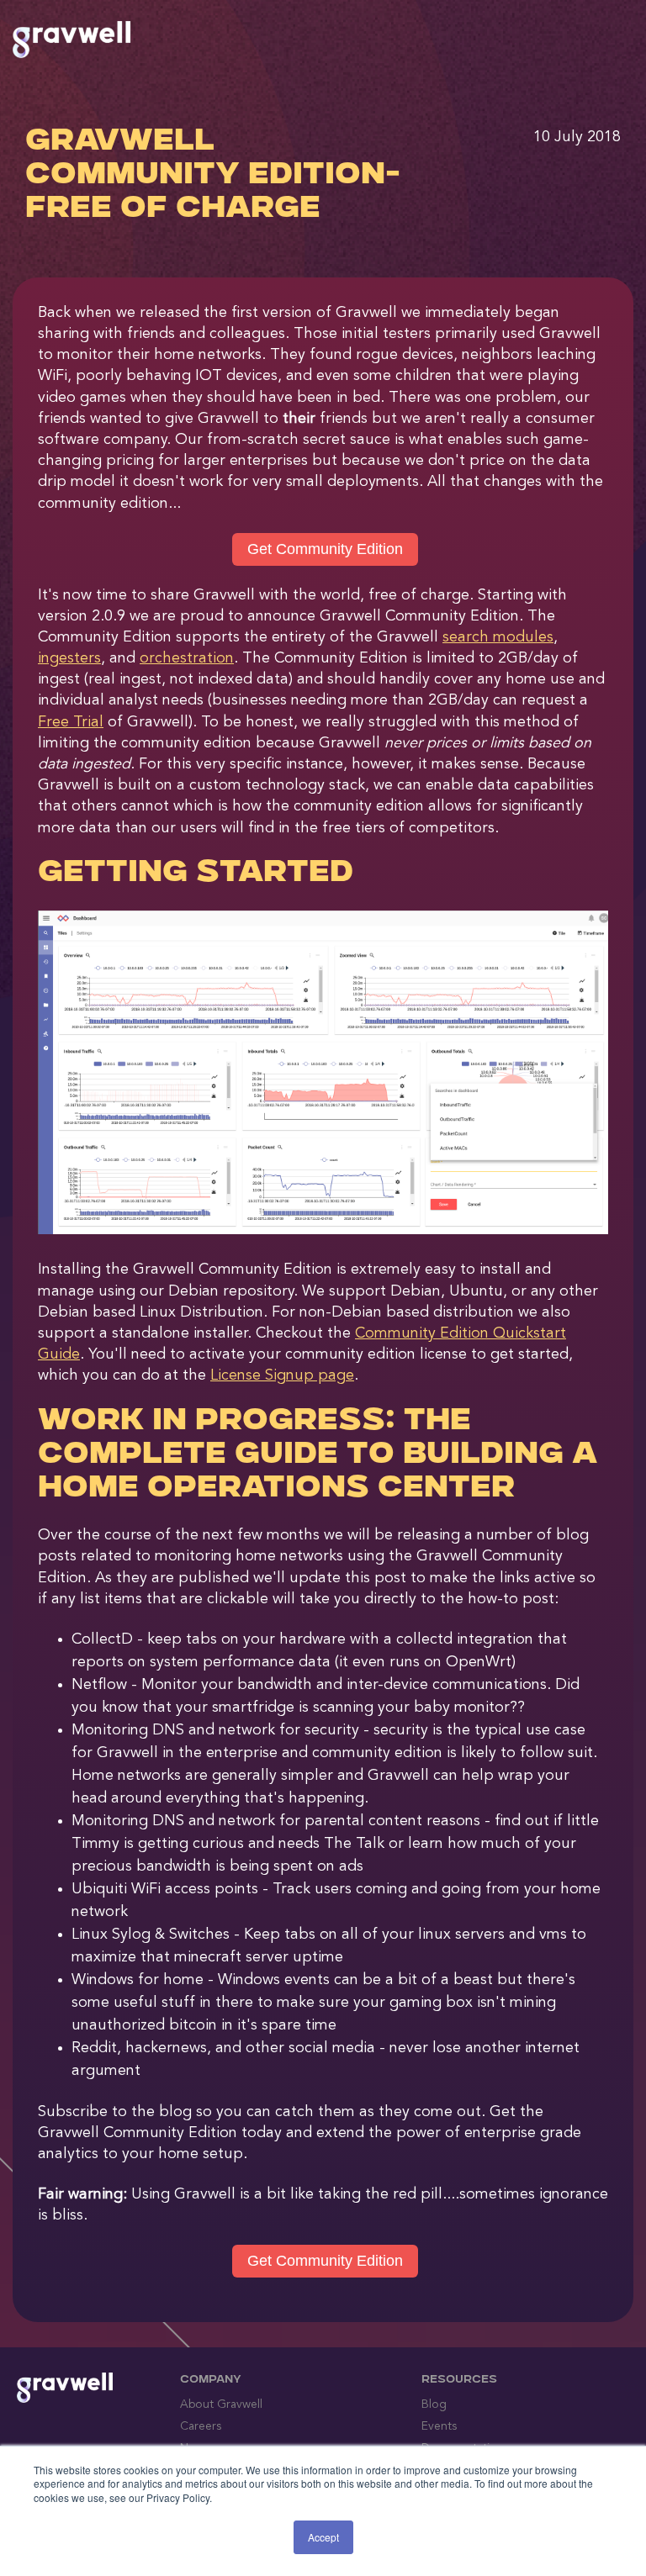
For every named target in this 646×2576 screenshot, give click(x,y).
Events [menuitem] (439, 2426)
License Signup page (282, 1375)
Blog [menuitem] (434, 2404)
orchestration (187, 658)
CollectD (102, 1639)
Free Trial (71, 722)
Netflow (99, 1685)
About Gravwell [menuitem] (221, 2404)
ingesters (69, 658)
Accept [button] (323, 2537)
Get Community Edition (325, 549)
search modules (498, 637)
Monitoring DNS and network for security (215, 1730)
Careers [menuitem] (201, 2426)
